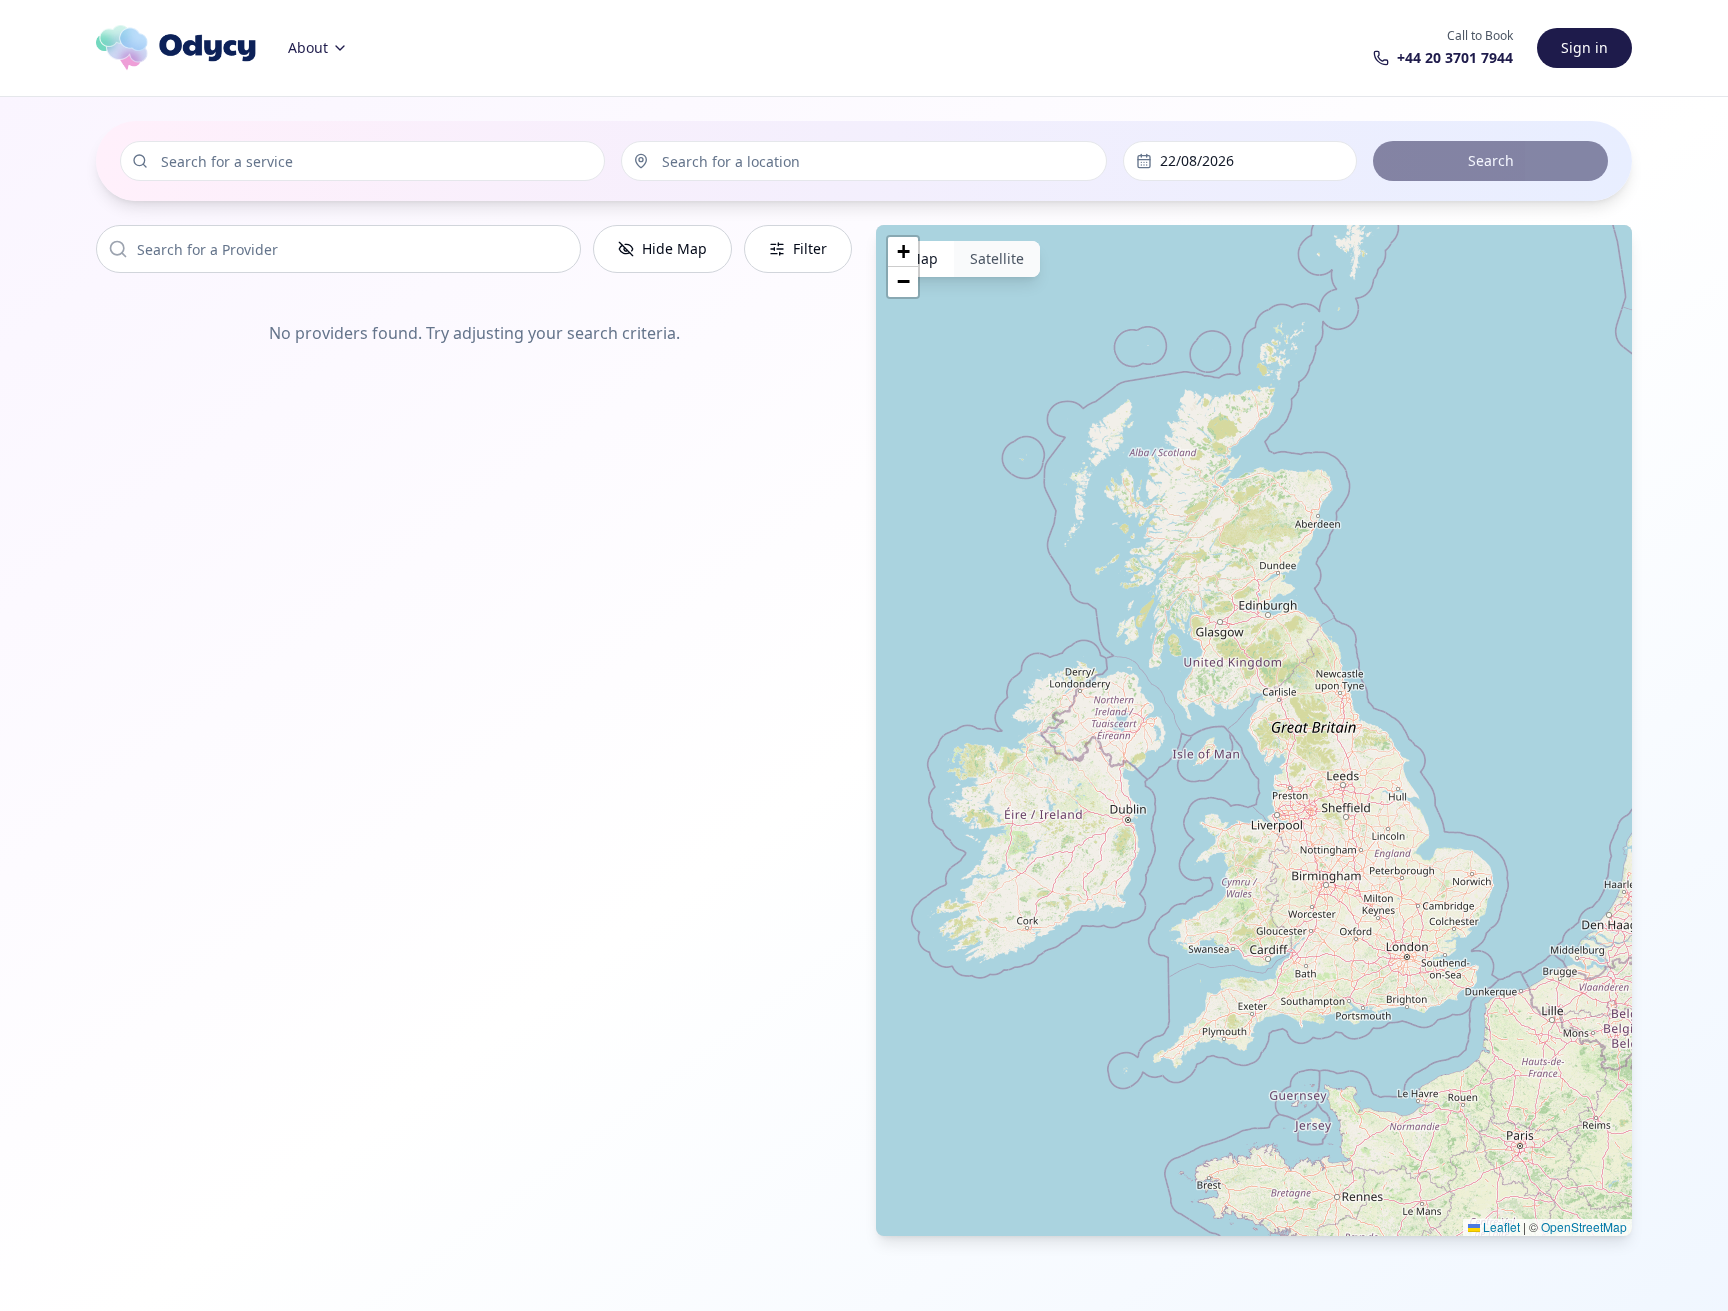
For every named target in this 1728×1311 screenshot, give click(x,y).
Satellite (997, 258)
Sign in (1584, 47)
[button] (903, 252)
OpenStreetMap (1584, 1226)
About (308, 47)
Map (923, 258)
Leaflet (1500, 1226)
